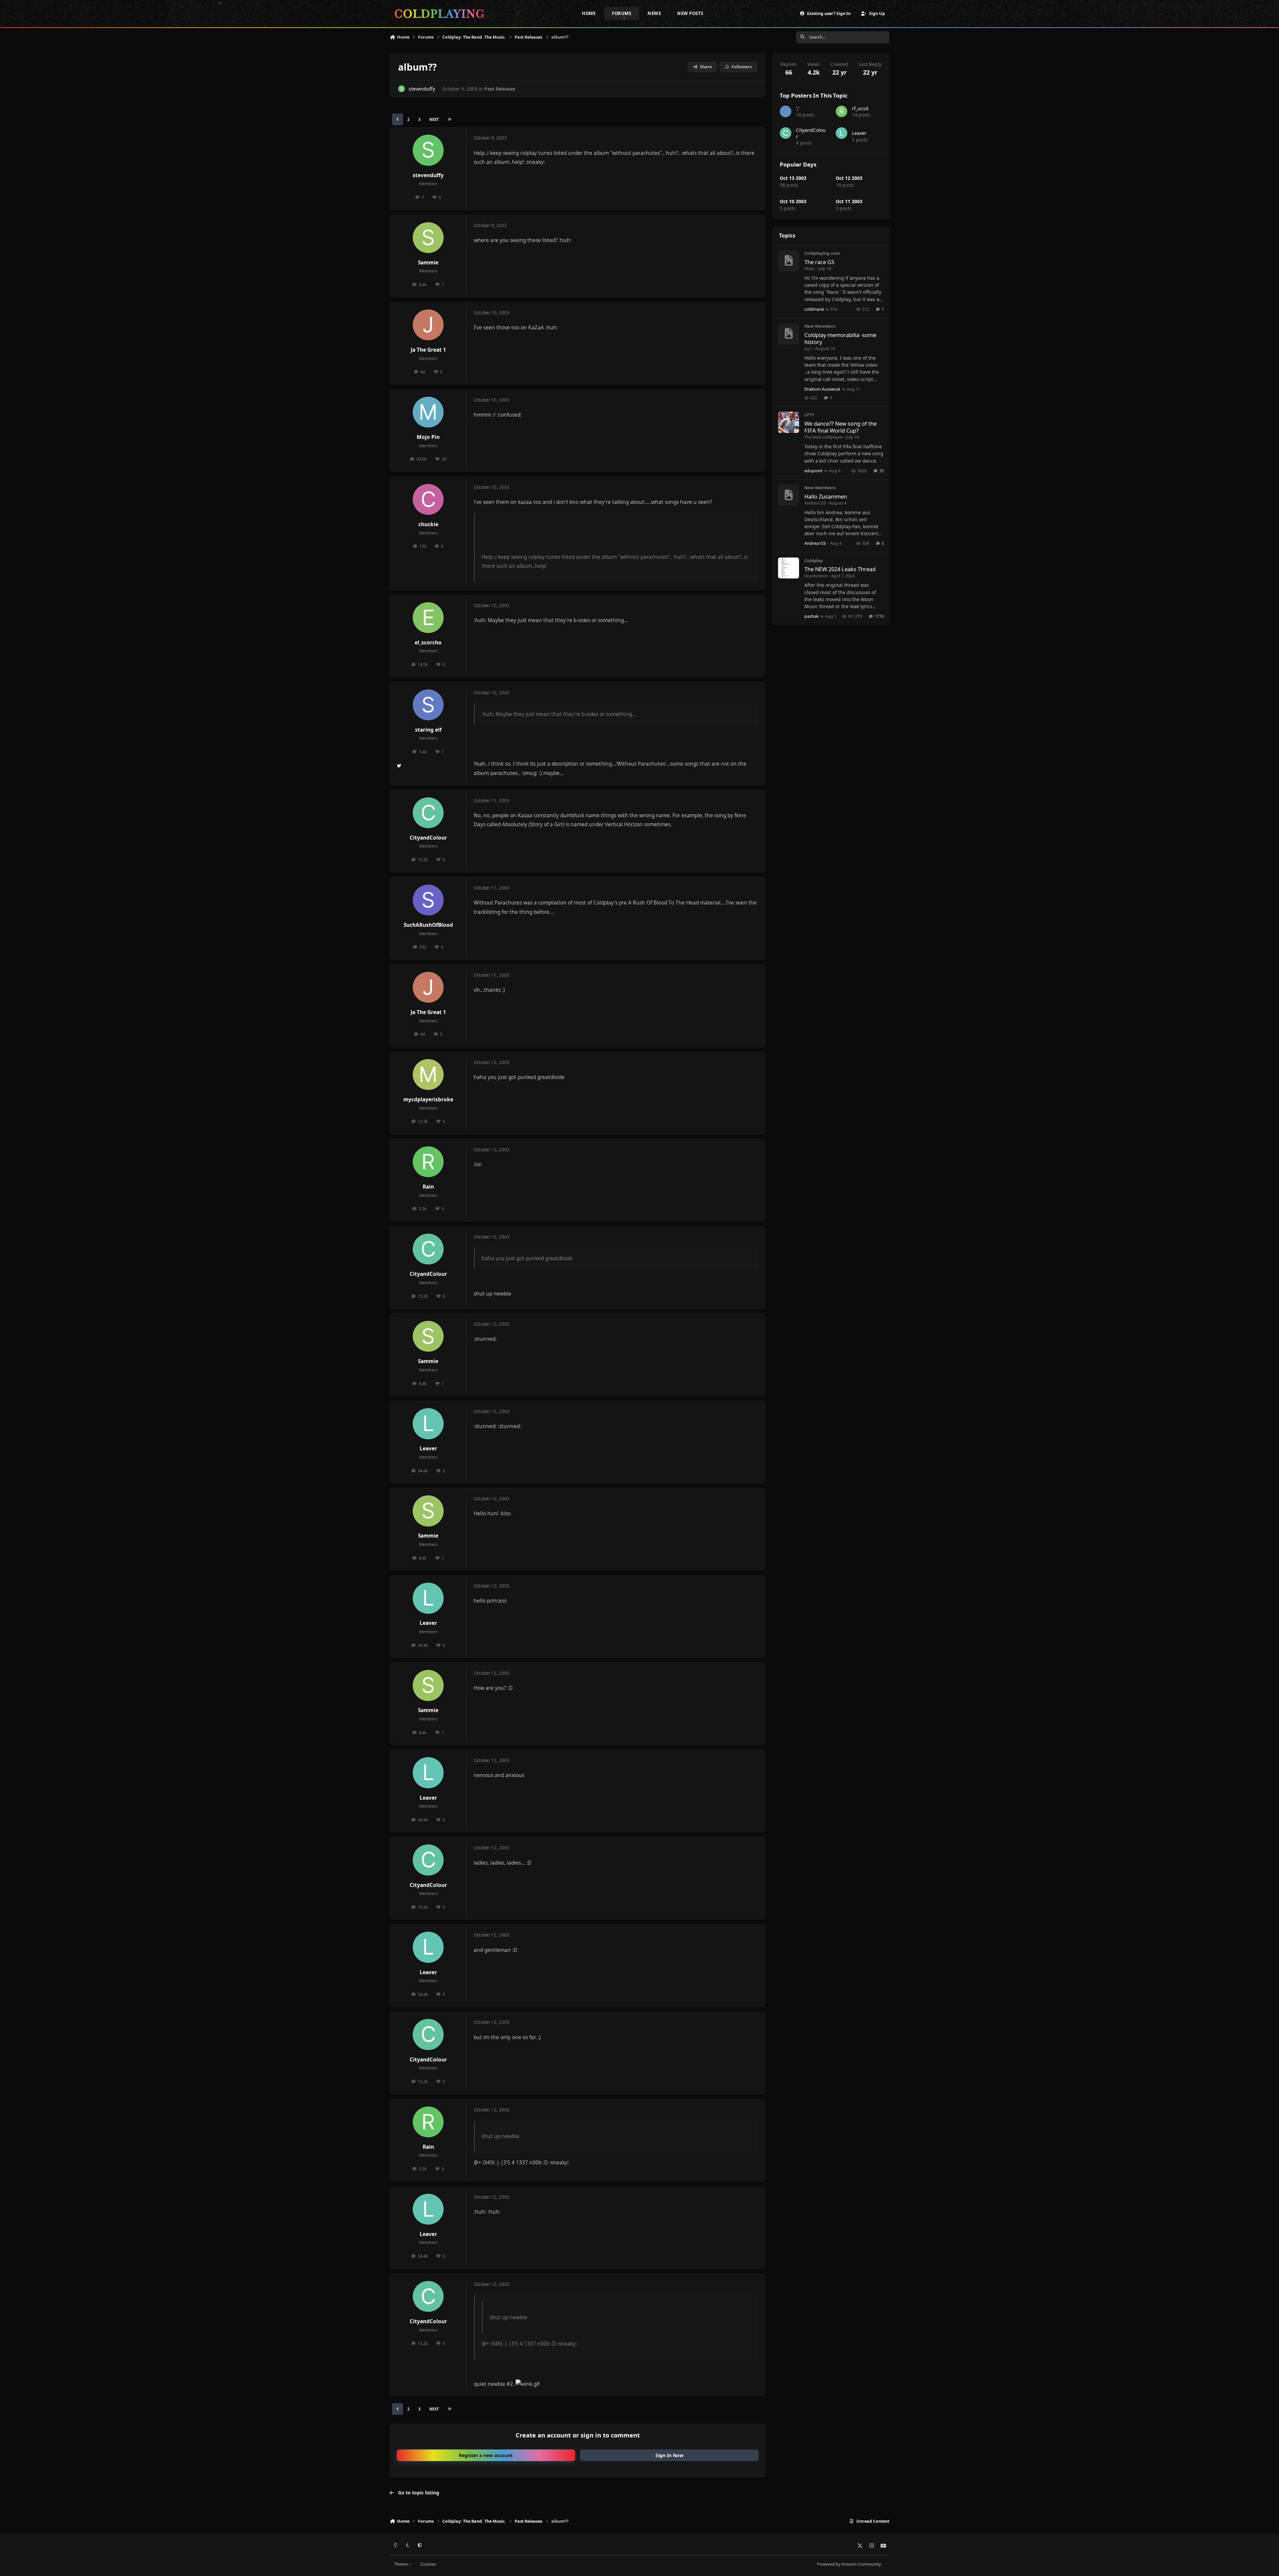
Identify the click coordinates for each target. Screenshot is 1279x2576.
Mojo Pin (428, 437)
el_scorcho (428, 643)
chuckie (428, 524)
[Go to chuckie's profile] (428, 500)
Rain (428, 1187)
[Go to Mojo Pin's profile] (428, 412)
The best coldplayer (824, 437)
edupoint (814, 471)
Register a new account (486, 2455)
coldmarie (814, 309)
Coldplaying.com (822, 253)
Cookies (428, 2564)
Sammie (428, 263)
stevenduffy (422, 89)
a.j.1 (808, 348)
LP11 (809, 415)
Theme (401, 2564)
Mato (810, 268)
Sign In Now (669, 2455)
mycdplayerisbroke (428, 1100)
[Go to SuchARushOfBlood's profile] (428, 900)
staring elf (428, 730)
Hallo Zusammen (826, 496)
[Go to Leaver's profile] (428, 1424)
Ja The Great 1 (428, 350)
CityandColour (428, 838)
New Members (820, 326)
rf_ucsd (860, 108)
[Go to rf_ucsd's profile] (842, 111)
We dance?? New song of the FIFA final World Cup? (841, 427)
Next (434, 119)
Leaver (428, 1449)
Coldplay (814, 560)
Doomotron (816, 576)
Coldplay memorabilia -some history (840, 338)
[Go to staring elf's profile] (428, 705)
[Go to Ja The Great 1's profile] (428, 325)
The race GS (819, 262)
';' (798, 108)
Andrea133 (815, 503)
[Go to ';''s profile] (786, 111)
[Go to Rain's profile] (428, 1162)
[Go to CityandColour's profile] (428, 813)
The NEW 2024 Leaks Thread (840, 569)
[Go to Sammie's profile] (428, 238)
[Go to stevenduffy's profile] (402, 89)
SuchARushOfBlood (428, 925)
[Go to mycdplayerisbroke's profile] (428, 1075)
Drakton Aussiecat (822, 389)
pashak (812, 616)
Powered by (849, 2564)
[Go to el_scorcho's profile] (428, 618)
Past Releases (500, 89)
